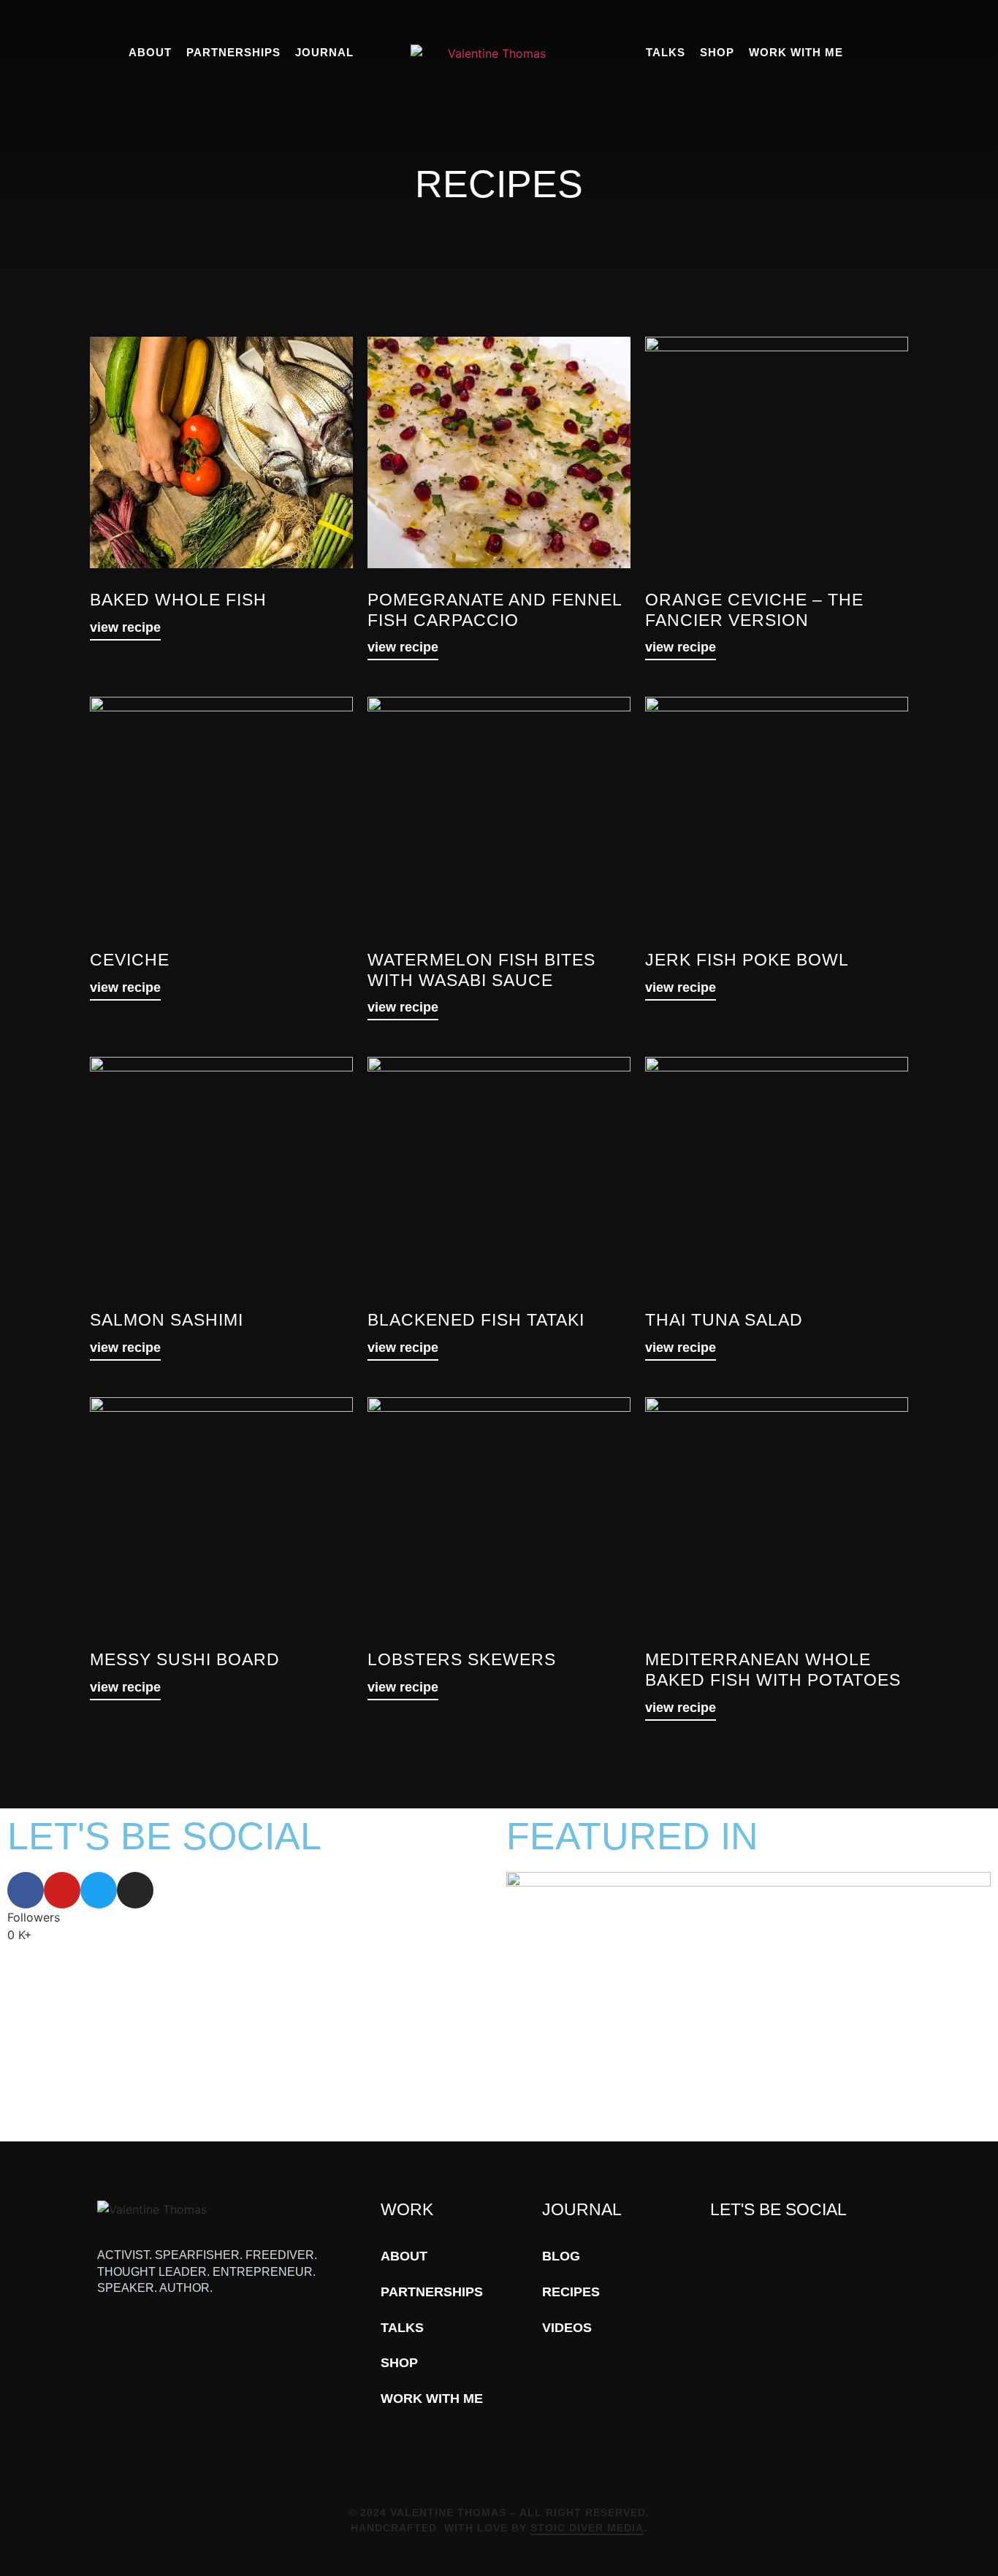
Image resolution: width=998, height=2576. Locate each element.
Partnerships (233, 52)
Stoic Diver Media (587, 2528)
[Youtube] (62, 1890)
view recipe (125, 627)
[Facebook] (26, 1890)
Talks (666, 52)
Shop (717, 52)
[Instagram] (135, 1890)
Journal (324, 52)
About (150, 52)
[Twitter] (99, 1890)
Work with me (796, 52)
